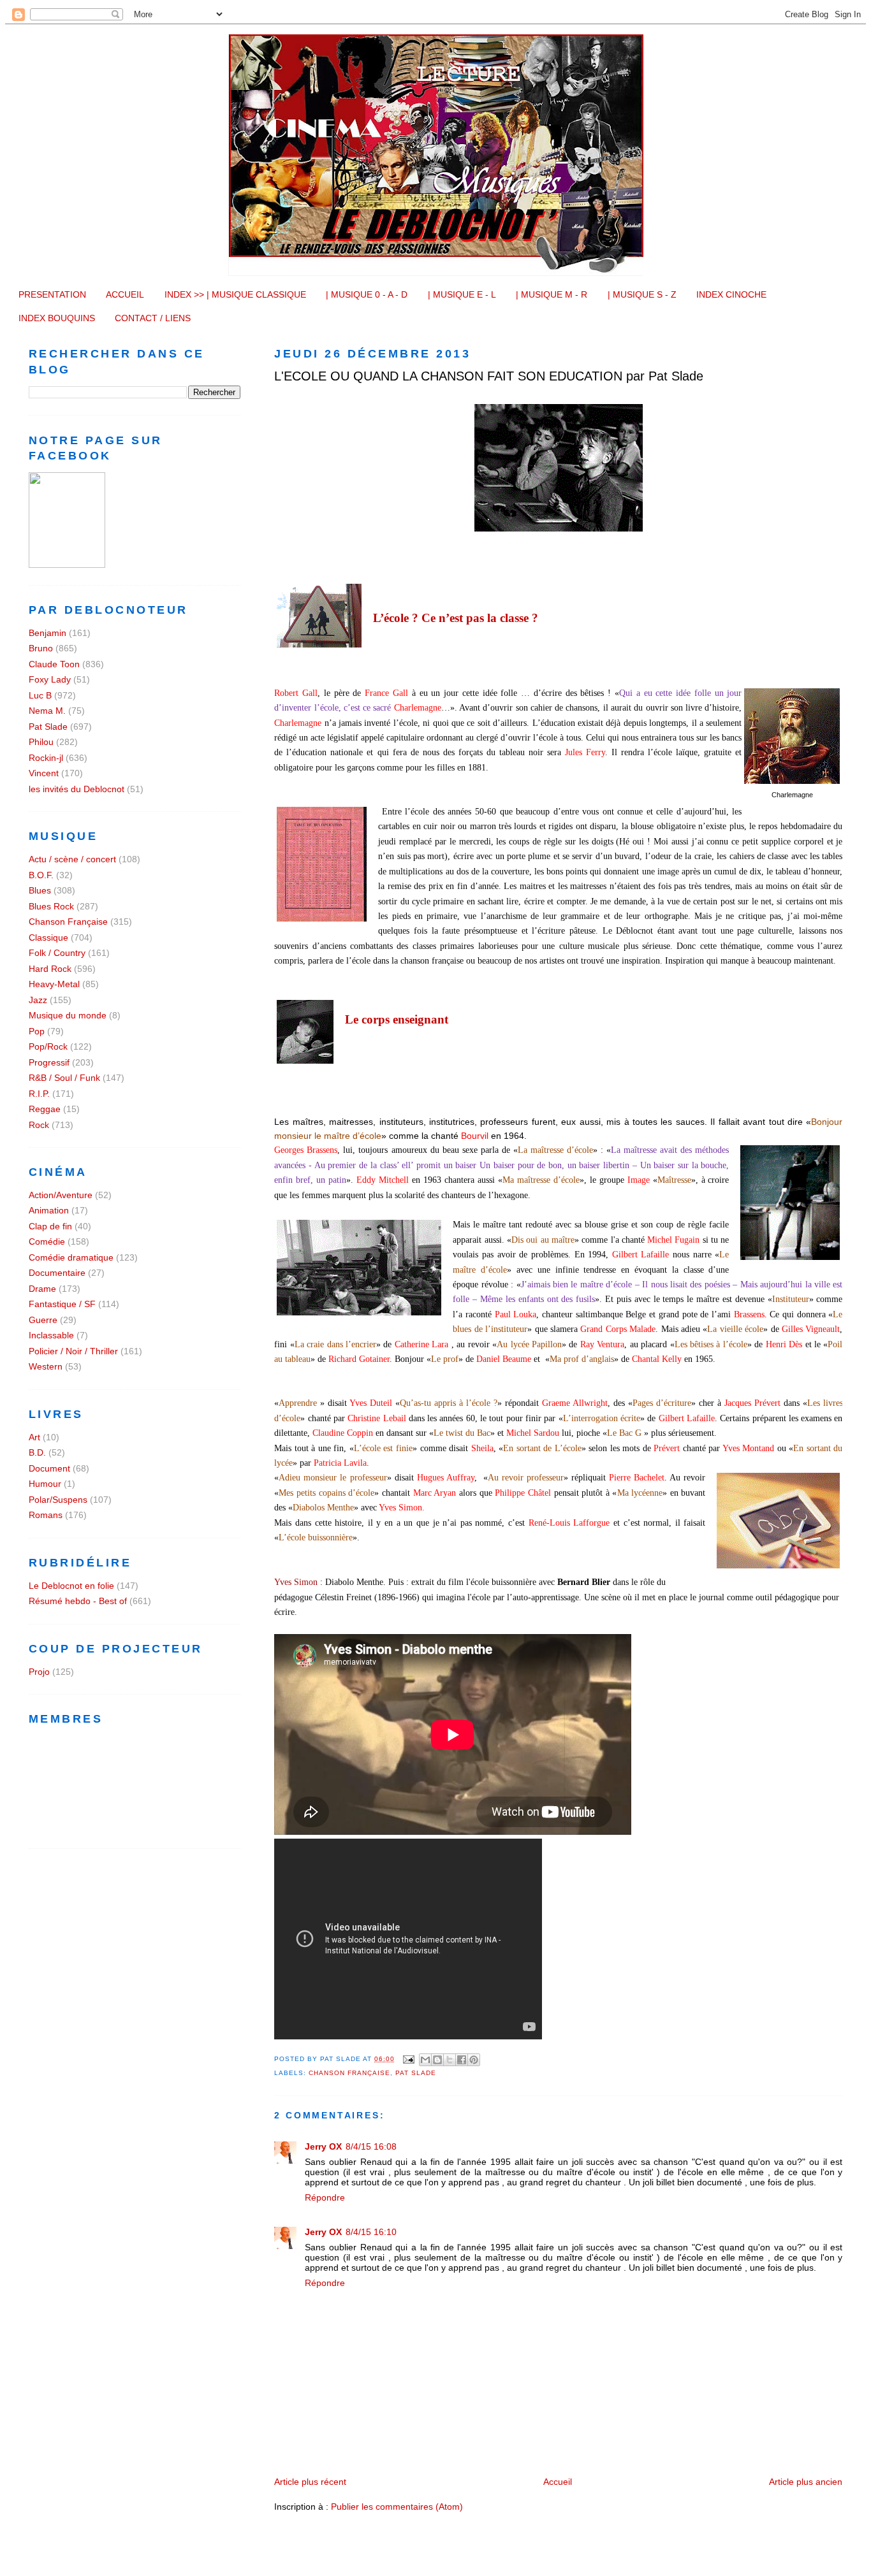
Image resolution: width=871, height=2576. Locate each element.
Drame (42, 1289)
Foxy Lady (50, 679)
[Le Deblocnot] (67, 565)
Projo (39, 1672)
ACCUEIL (125, 294)
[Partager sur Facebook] (462, 2060)
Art (34, 1437)
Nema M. (47, 711)
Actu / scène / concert (72, 859)
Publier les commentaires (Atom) (397, 2507)
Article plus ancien (806, 2482)
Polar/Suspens (58, 1500)
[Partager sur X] (450, 2060)
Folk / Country (57, 953)
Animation (49, 1210)
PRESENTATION (52, 294)
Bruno (41, 648)
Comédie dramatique (71, 1257)
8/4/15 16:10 (371, 2232)
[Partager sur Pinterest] (474, 2060)
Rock (39, 1125)
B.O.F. (41, 875)
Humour (45, 1484)
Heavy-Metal (54, 984)
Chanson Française (349, 2073)
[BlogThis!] (437, 2060)
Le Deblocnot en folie (71, 1586)
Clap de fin (50, 1226)
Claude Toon (54, 664)
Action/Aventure (61, 1195)
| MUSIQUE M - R (552, 294)
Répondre (325, 2197)
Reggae (45, 1109)
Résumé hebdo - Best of (78, 1601)
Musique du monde (68, 1015)
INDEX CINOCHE (731, 294)
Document (49, 1468)
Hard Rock (50, 969)
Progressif (49, 1062)
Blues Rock (51, 906)
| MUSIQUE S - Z (642, 294)
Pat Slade (416, 2073)
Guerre (43, 1320)
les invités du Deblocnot (77, 789)
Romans (46, 1515)
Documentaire (57, 1273)
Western (46, 1366)
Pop (37, 1031)
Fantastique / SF (62, 1304)
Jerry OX (323, 2146)
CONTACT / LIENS (153, 318)
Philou (41, 742)
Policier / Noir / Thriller (73, 1351)
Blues (40, 890)
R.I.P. (39, 1094)
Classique (48, 937)
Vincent (44, 773)
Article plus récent (310, 2482)
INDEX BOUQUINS (57, 318)
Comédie (47, 1241)
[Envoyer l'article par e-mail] (408, 2059)
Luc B (40, 695)
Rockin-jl (46, 758)
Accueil (558, 2482)
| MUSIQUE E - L (462, 294)
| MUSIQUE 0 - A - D (367, 294)
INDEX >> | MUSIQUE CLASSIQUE (235, 294)
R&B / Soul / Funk (64, 1078)
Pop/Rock (48, 1046)
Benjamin (48, 633)
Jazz (38, 1000)
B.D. (37, 1452)
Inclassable (51, 1335)
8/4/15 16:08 (371, 2146)
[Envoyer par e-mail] (425, 2060)
